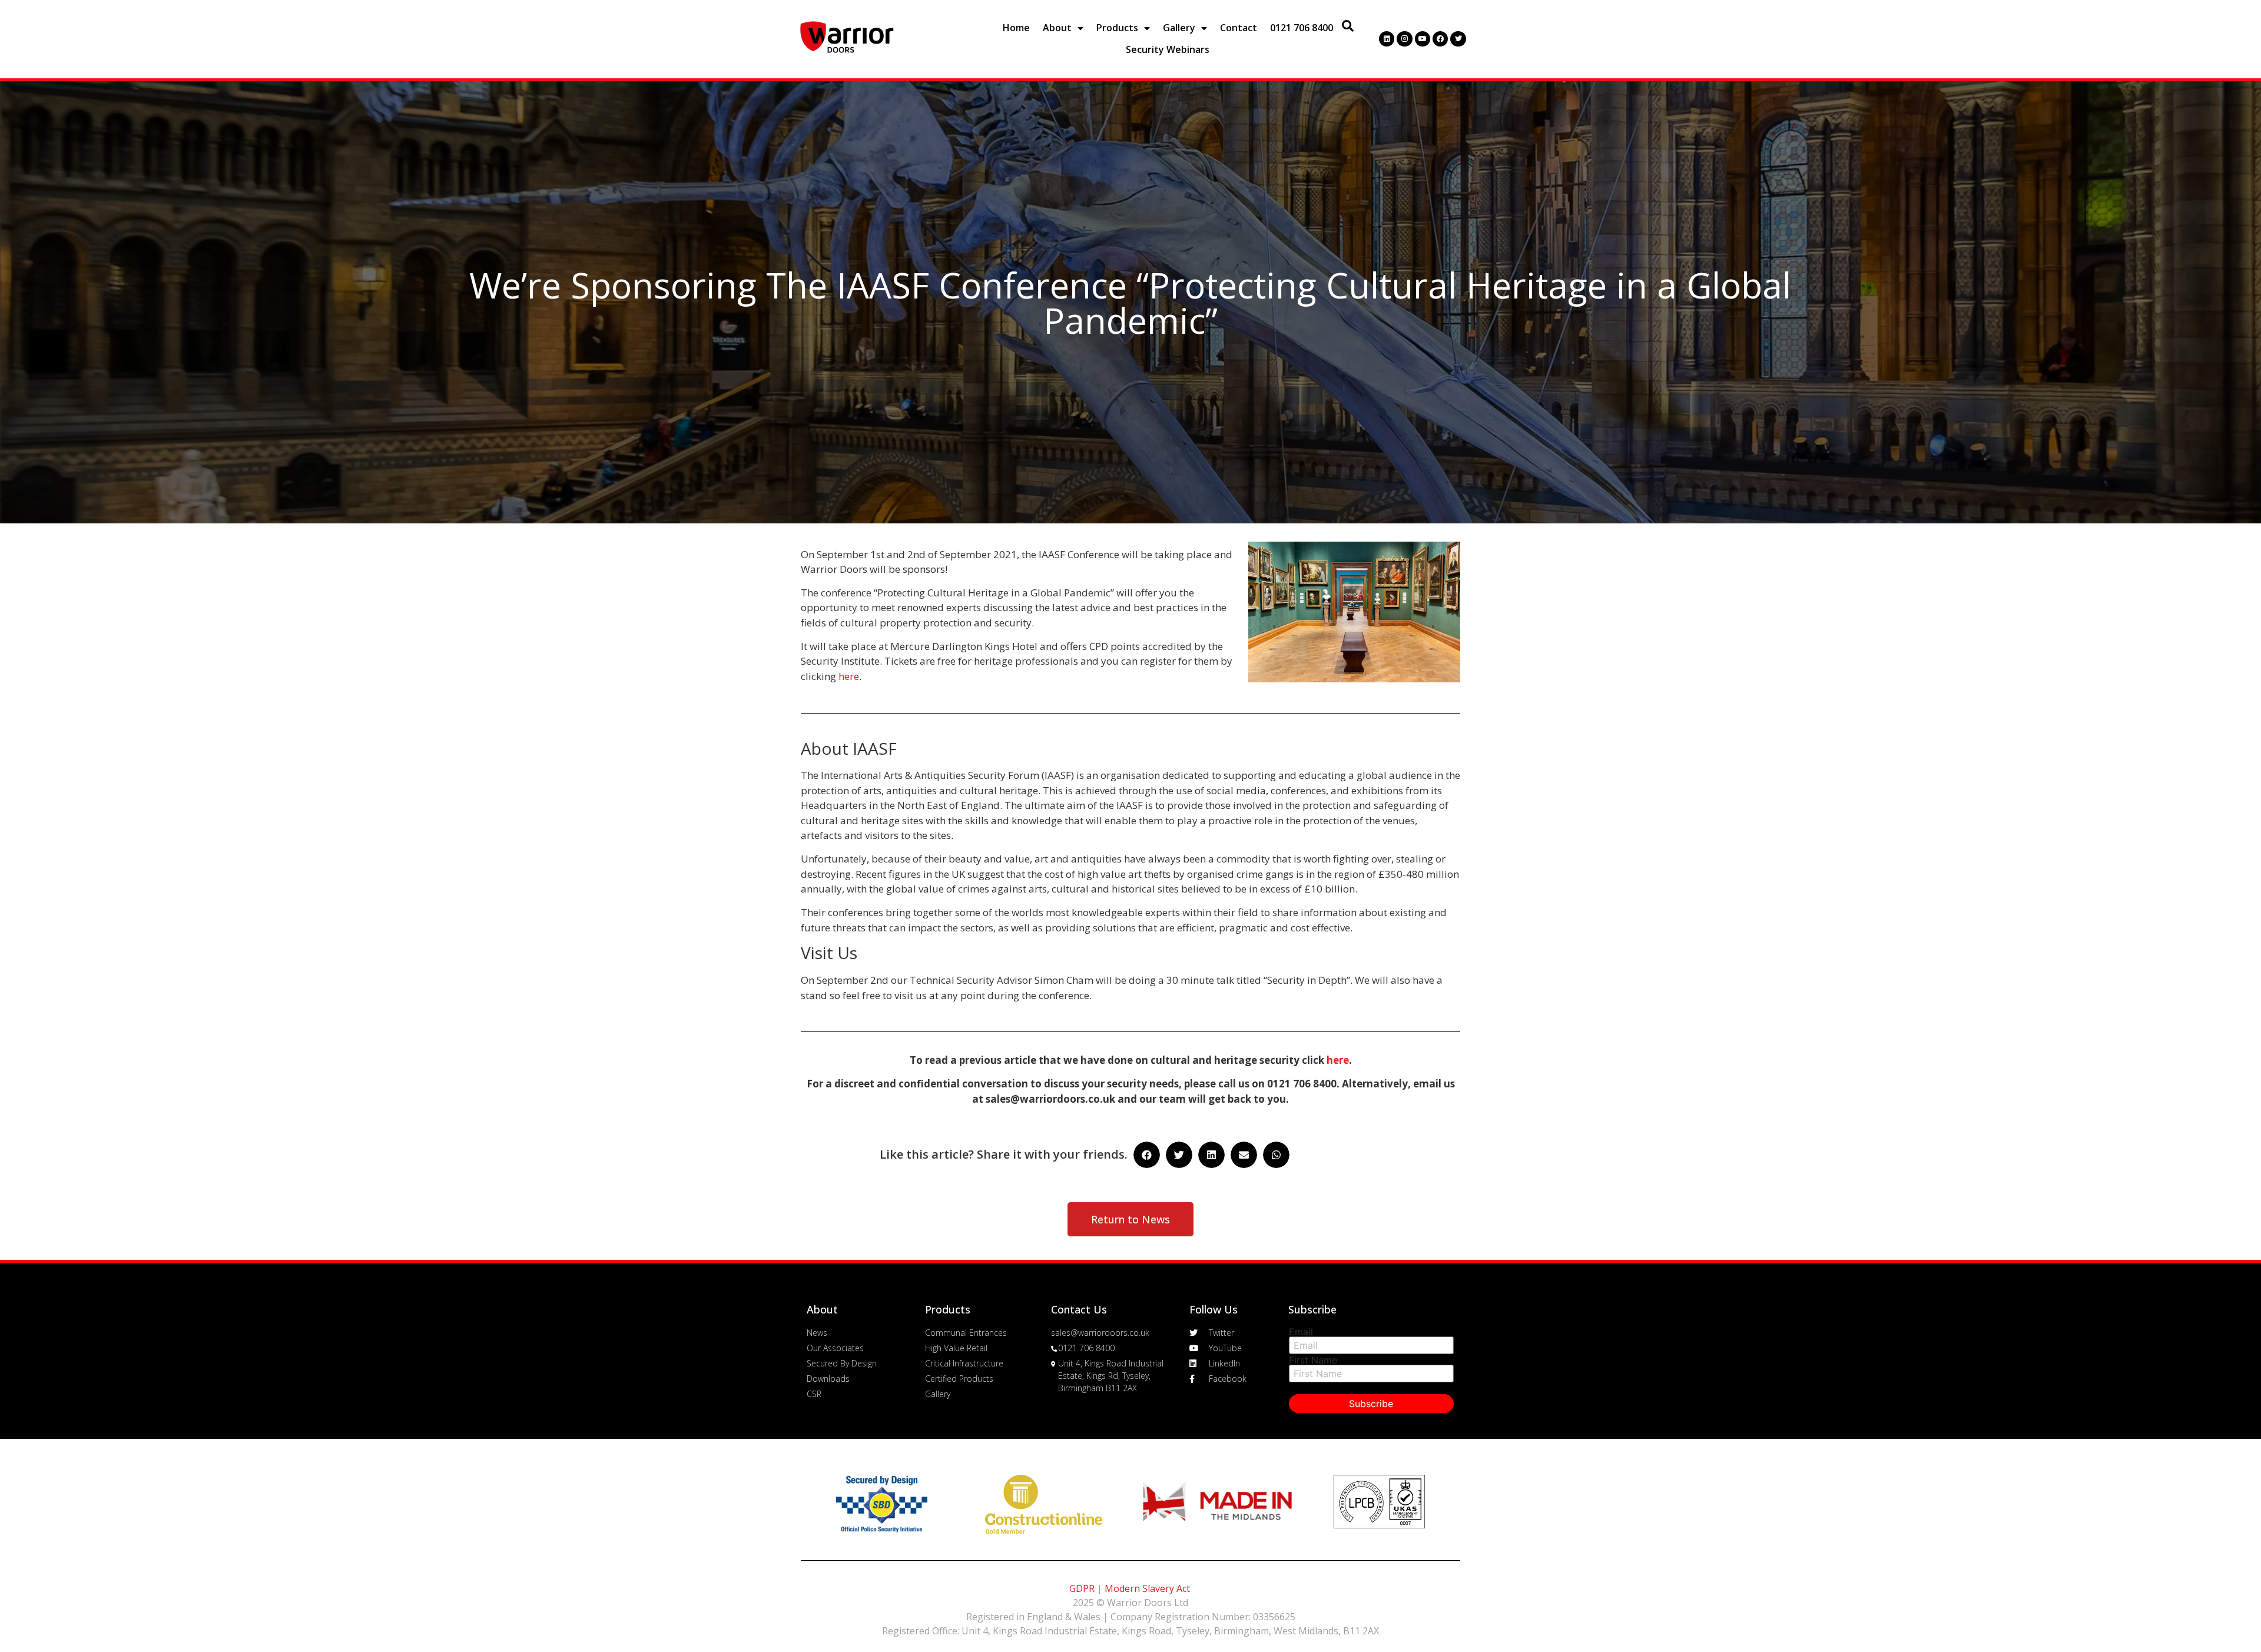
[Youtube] (1423, 39)
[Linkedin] (1387, 39)
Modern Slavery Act (1147, 1588)
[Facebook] (1440, 39)
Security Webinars (1168, 49)
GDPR (1082, 1588)
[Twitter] (1458, 39)
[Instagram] (1404, 39)
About (1057, 28)
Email (1301, 1332)
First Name (1313, 1360)
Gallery (1179, 28)
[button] (1130, 1219)
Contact (1239, 28)
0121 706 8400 (1302, 28)
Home (1016, 28)
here (849, 676)
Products (1117, 28)
